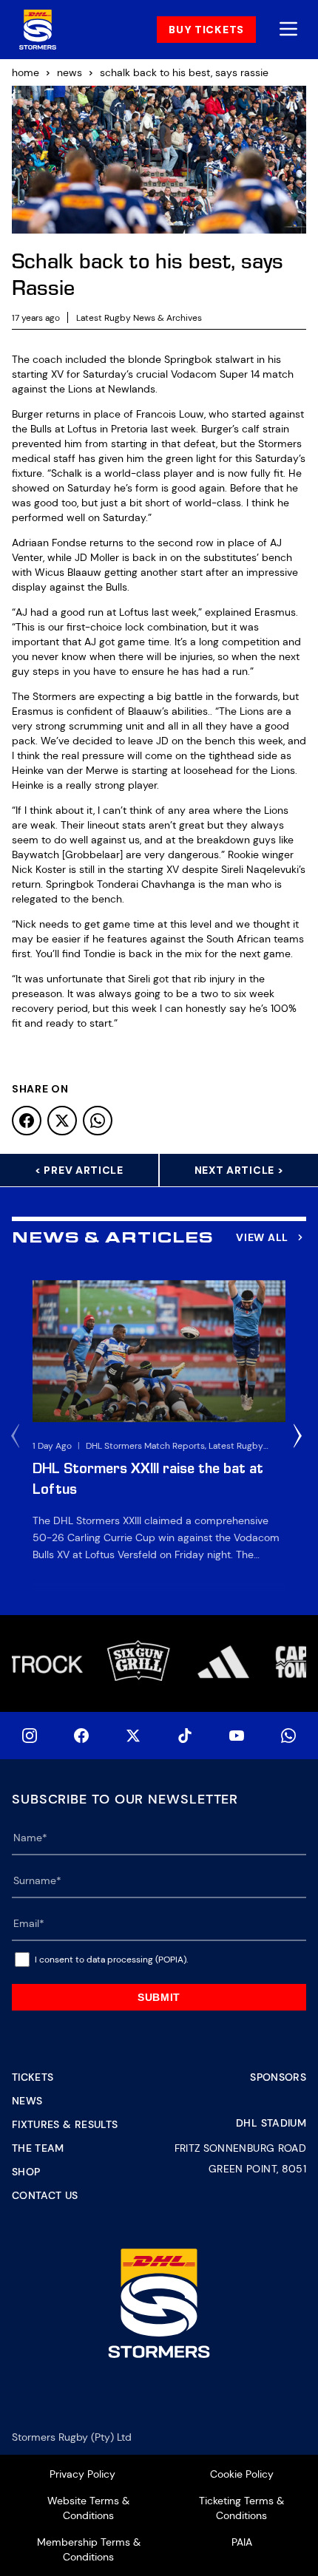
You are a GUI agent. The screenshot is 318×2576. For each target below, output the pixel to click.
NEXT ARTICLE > (239, 1170)
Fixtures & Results (65, 2124)
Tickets (33, 2077)
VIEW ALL (262, 1237)
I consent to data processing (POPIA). (111, 1960)
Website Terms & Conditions (88, 2508)
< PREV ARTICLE (79, 1170)
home (26, 72)
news (70, 72)
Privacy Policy (82, 2474)
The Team (38, 2148)
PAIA (242, 2542)
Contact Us (45, 2195)
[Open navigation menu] (288, 30)
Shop (26, 2172)
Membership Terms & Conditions (89, 2549)
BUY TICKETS (206, 30)
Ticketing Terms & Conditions (241, 2508)
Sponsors (278, 2077)
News (27, 2101)
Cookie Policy (242, 2474)
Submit (159, 1997)
